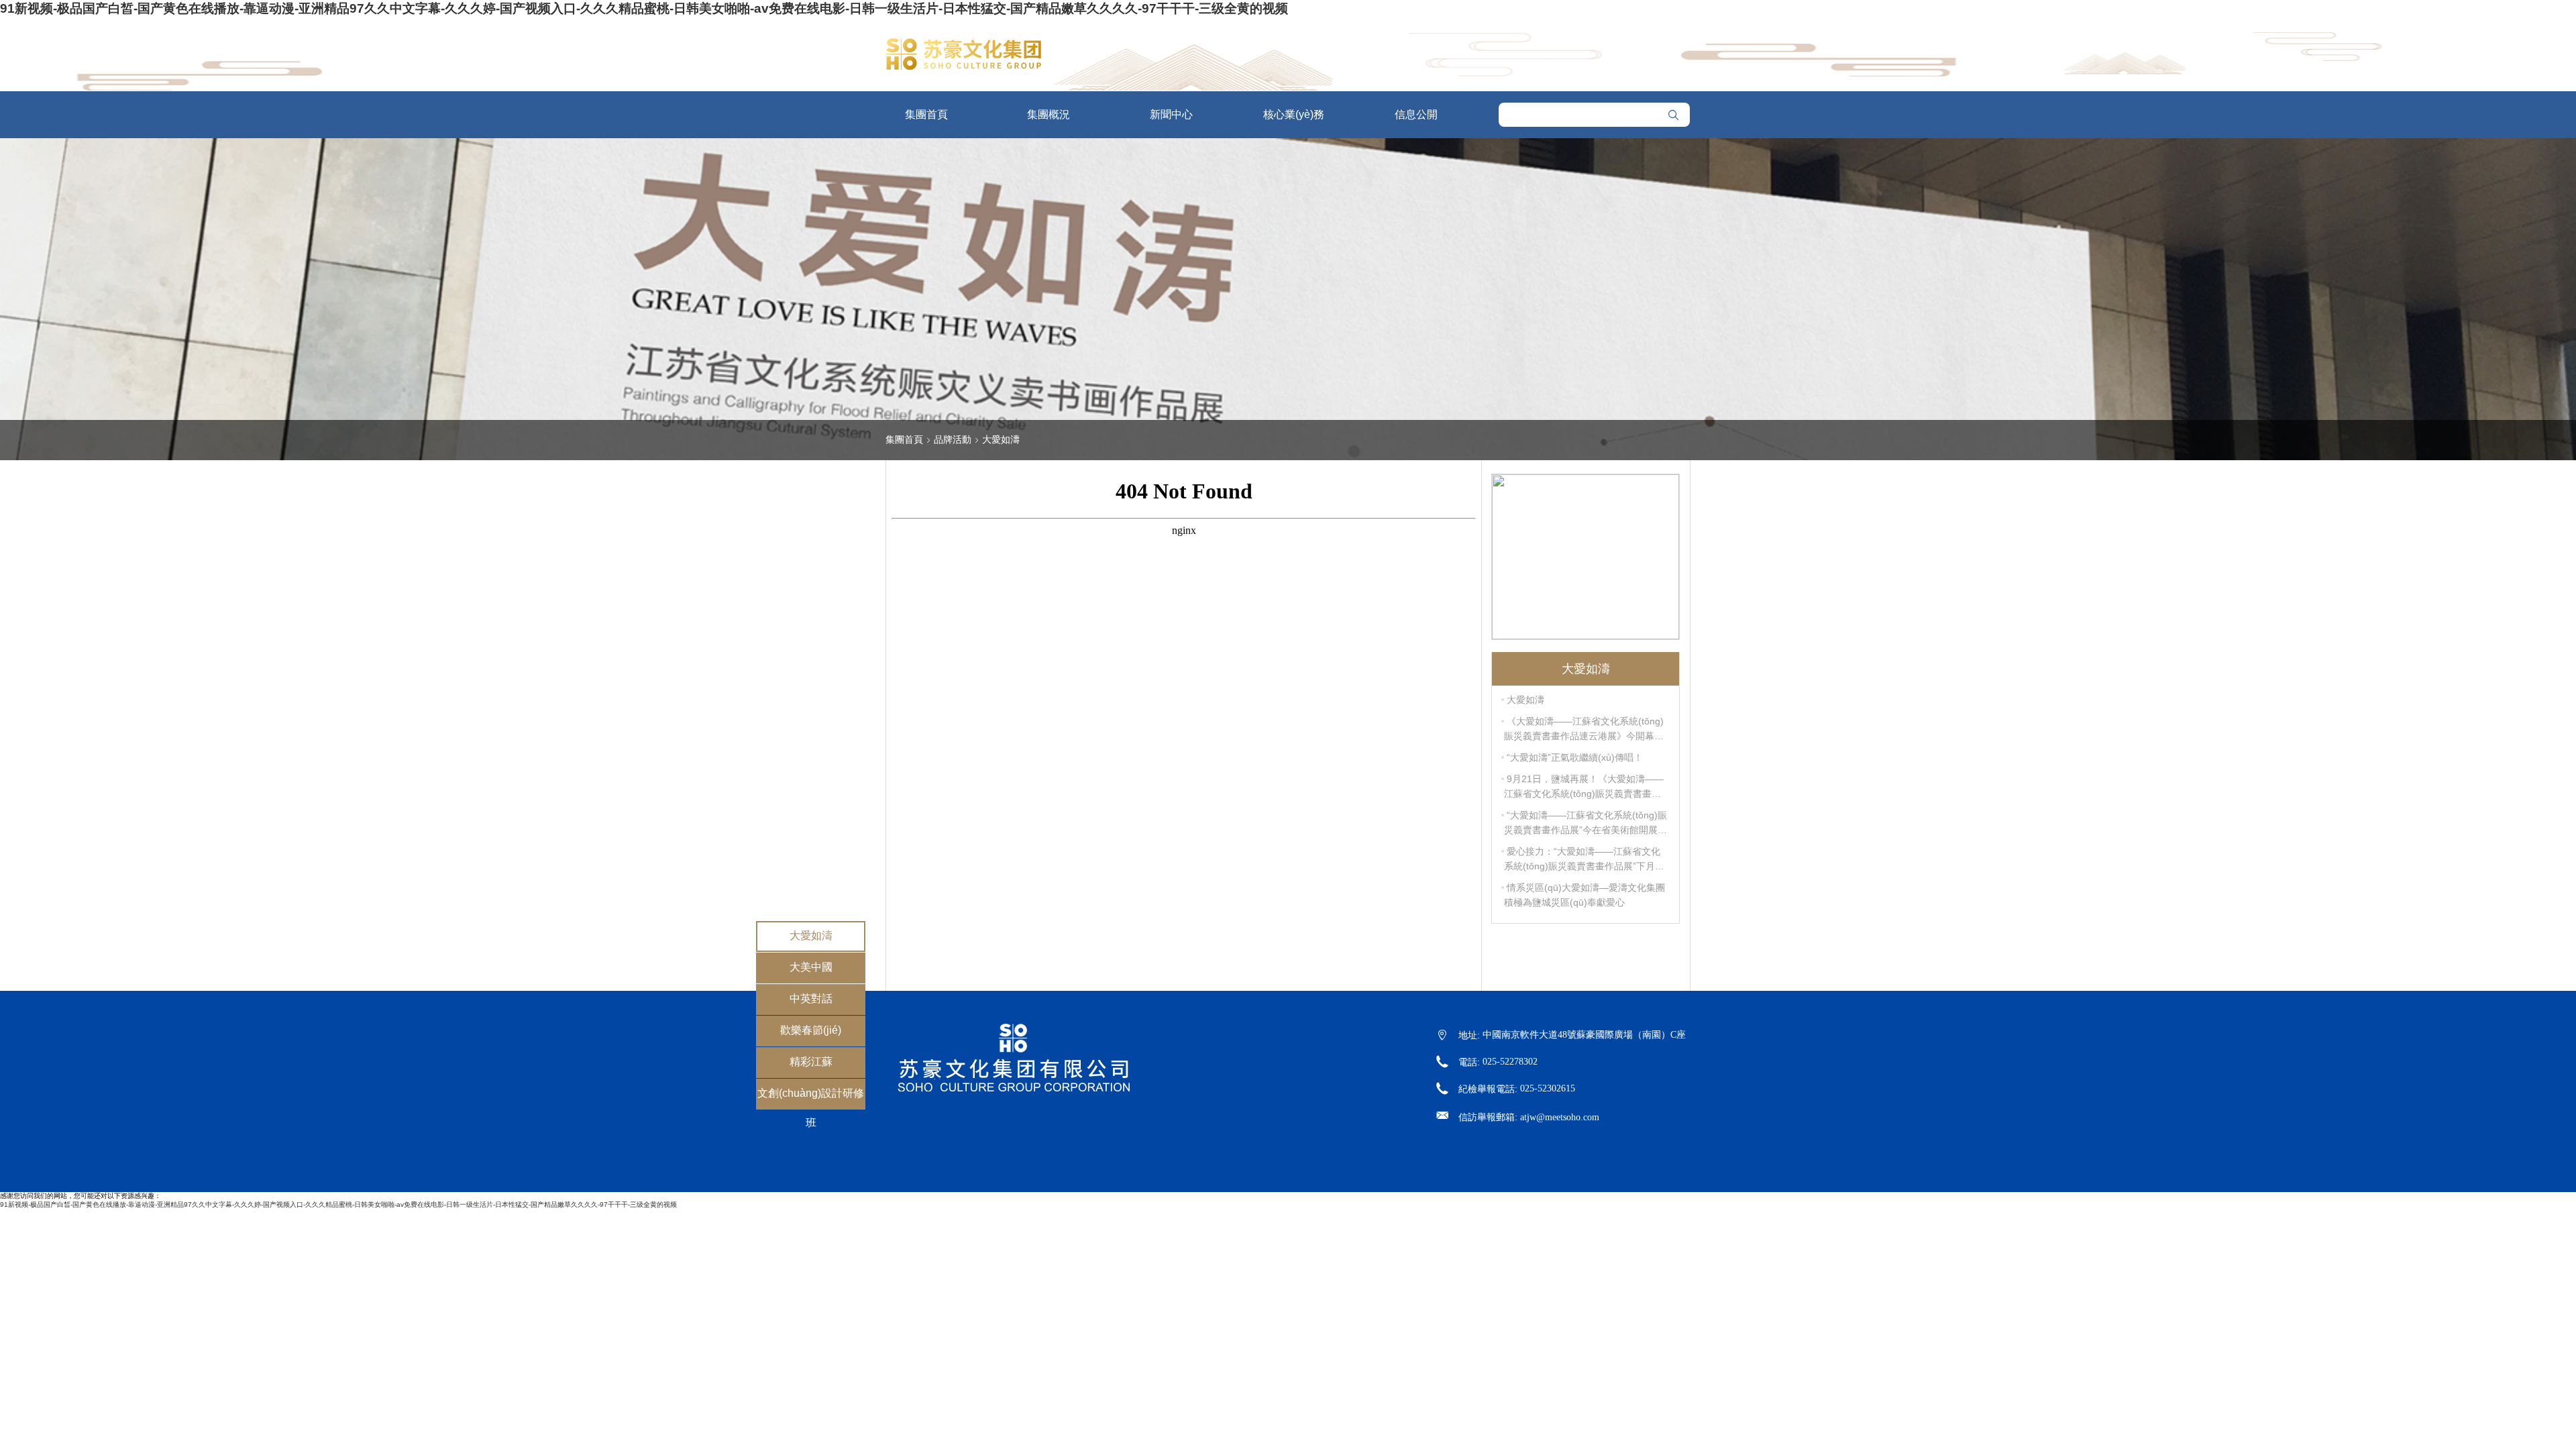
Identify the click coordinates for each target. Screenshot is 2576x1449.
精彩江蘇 (811, 1062)
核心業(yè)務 (1294, 114)
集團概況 (1049, 114)
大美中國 (811, 967)
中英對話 (811, 999)
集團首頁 (926, 114)
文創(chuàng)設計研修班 (811, 1108)
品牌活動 (953, 439)
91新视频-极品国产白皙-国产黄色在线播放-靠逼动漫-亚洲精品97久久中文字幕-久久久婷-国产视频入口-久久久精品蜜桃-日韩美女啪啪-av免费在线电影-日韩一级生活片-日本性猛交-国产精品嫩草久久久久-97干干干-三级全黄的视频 (644, 8)
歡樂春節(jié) (811, 1030)
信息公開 (1416, 114)
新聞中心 (1171, 114)
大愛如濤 (811, 935)
